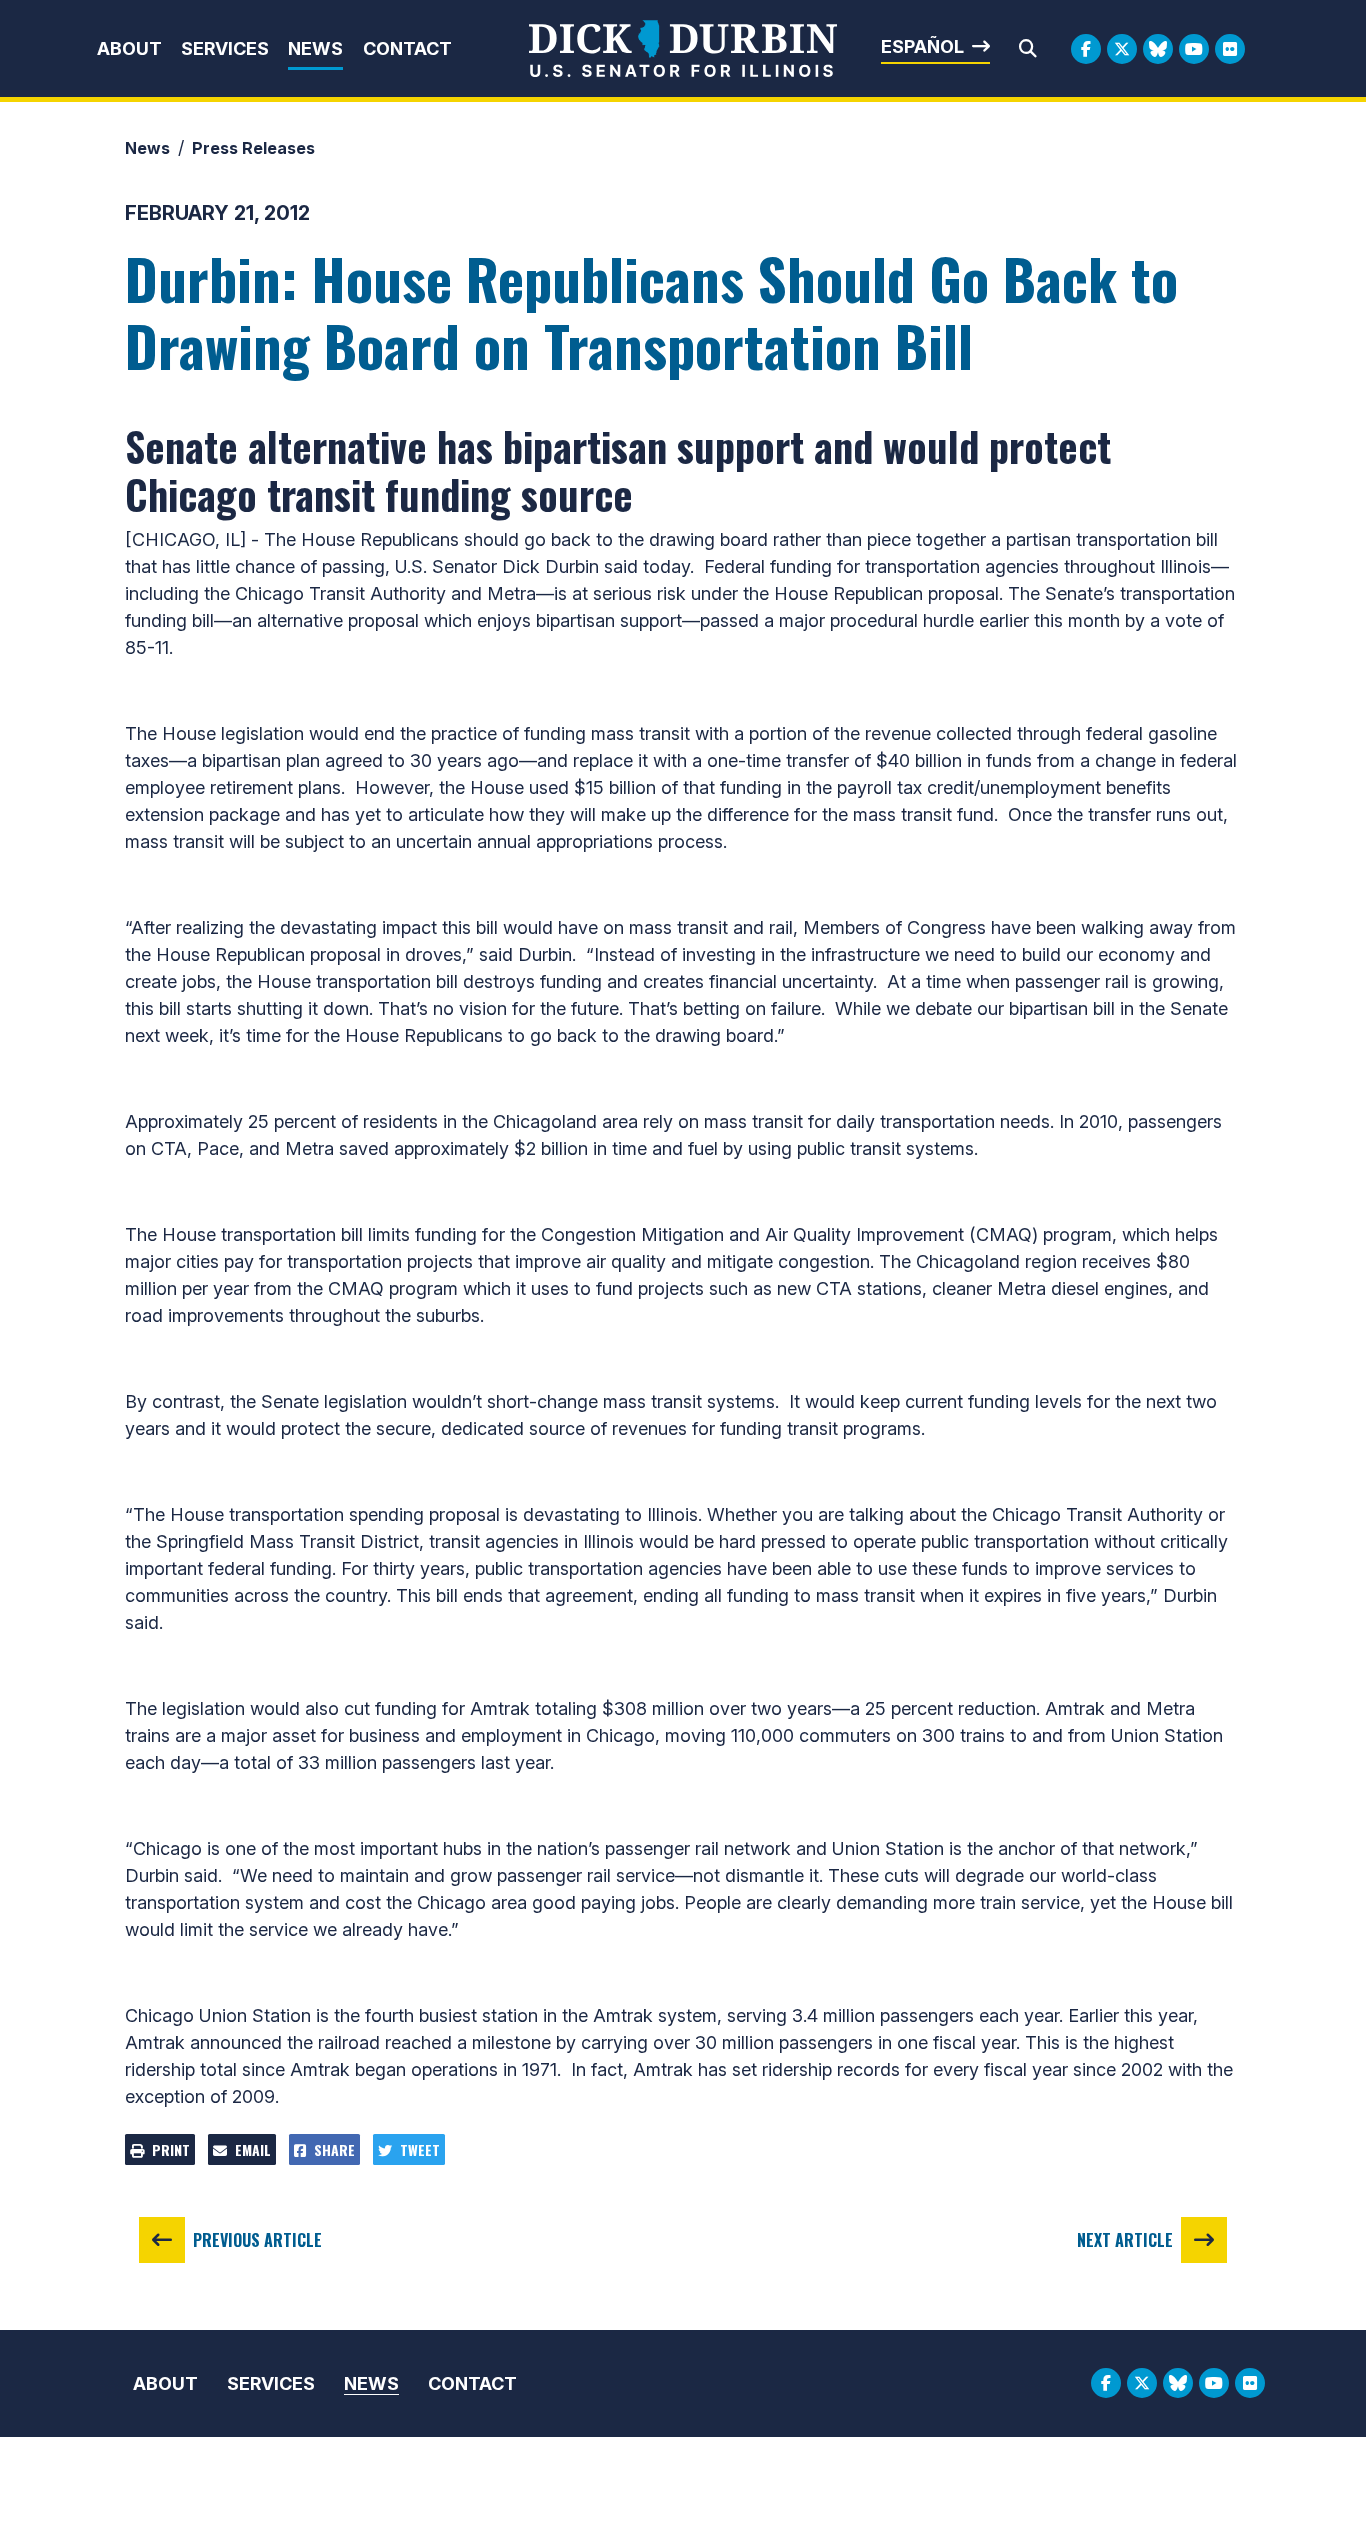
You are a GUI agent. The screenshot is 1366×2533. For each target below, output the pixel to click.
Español (922, 46)
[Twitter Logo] (1122, 49)
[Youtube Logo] (1194, 49)
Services (225, 48)
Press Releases (253, 148)
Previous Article (257, 2240)
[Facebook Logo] (1086, 49)
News (315, 48)
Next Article (1125, 2240)
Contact (407, 48)
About (129, 48)
